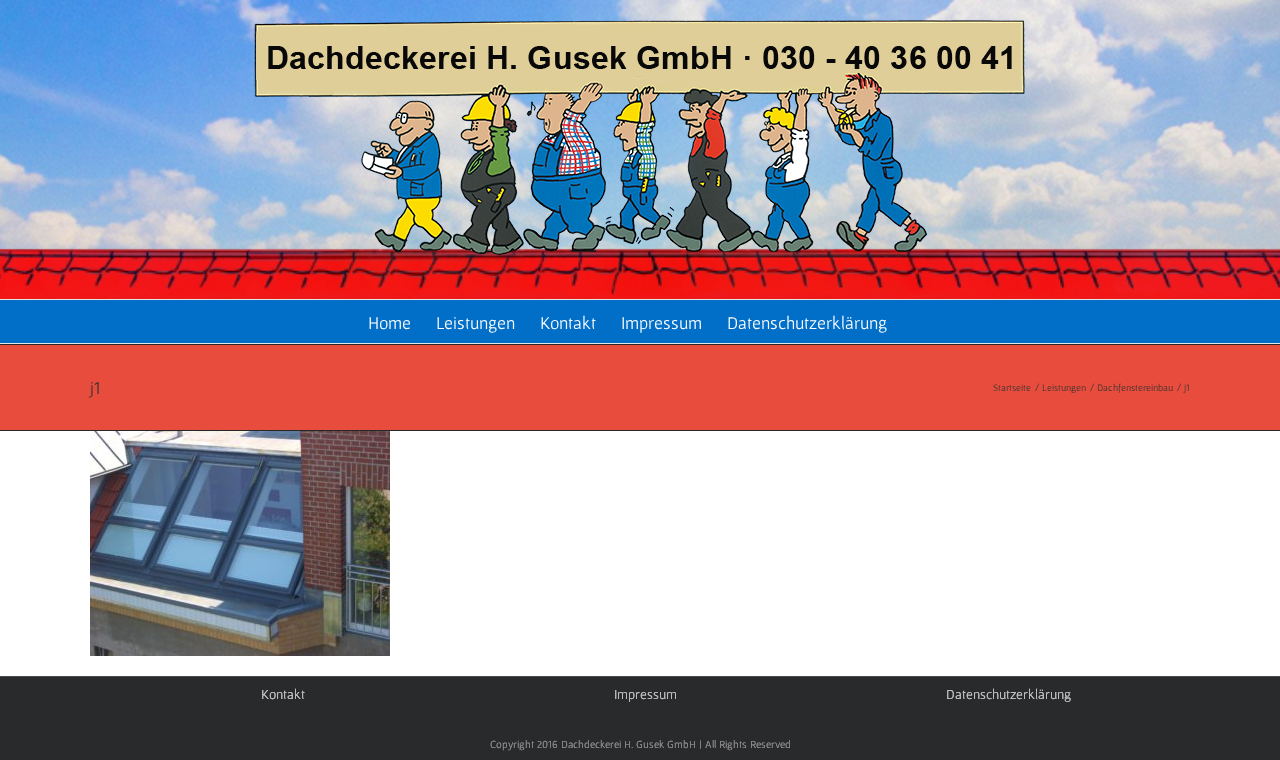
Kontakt (283, 694)
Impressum (645, 694)
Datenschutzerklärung (1008, 694)
